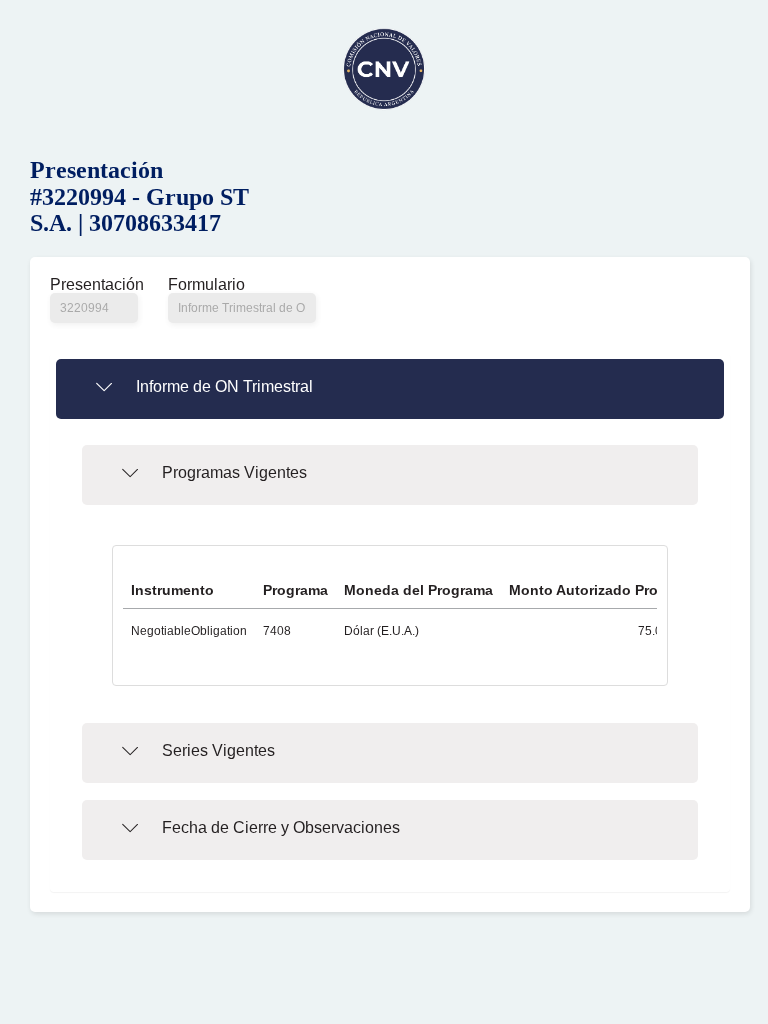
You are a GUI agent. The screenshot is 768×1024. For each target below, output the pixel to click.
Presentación (94, 285)
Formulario (206, 285)
